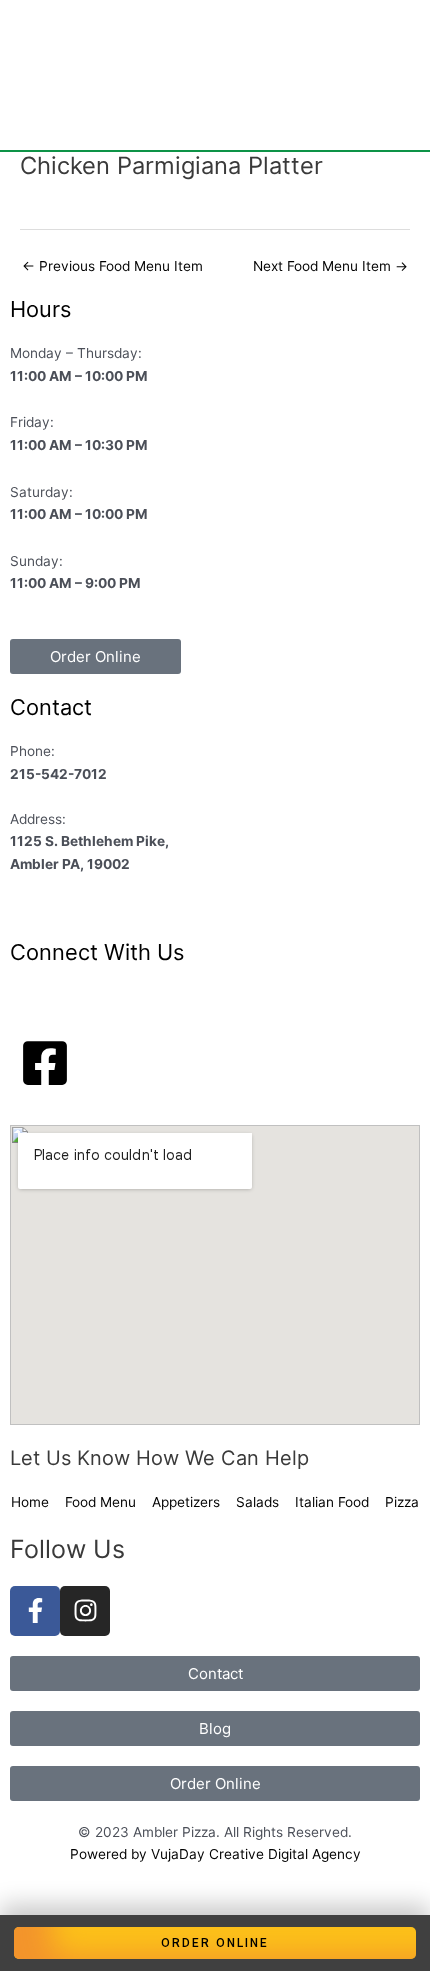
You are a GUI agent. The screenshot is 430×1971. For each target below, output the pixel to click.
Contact (51, 707)
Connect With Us (97, 952)
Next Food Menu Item (330, 266)
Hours (40, 309)
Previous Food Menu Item (112, 266)
